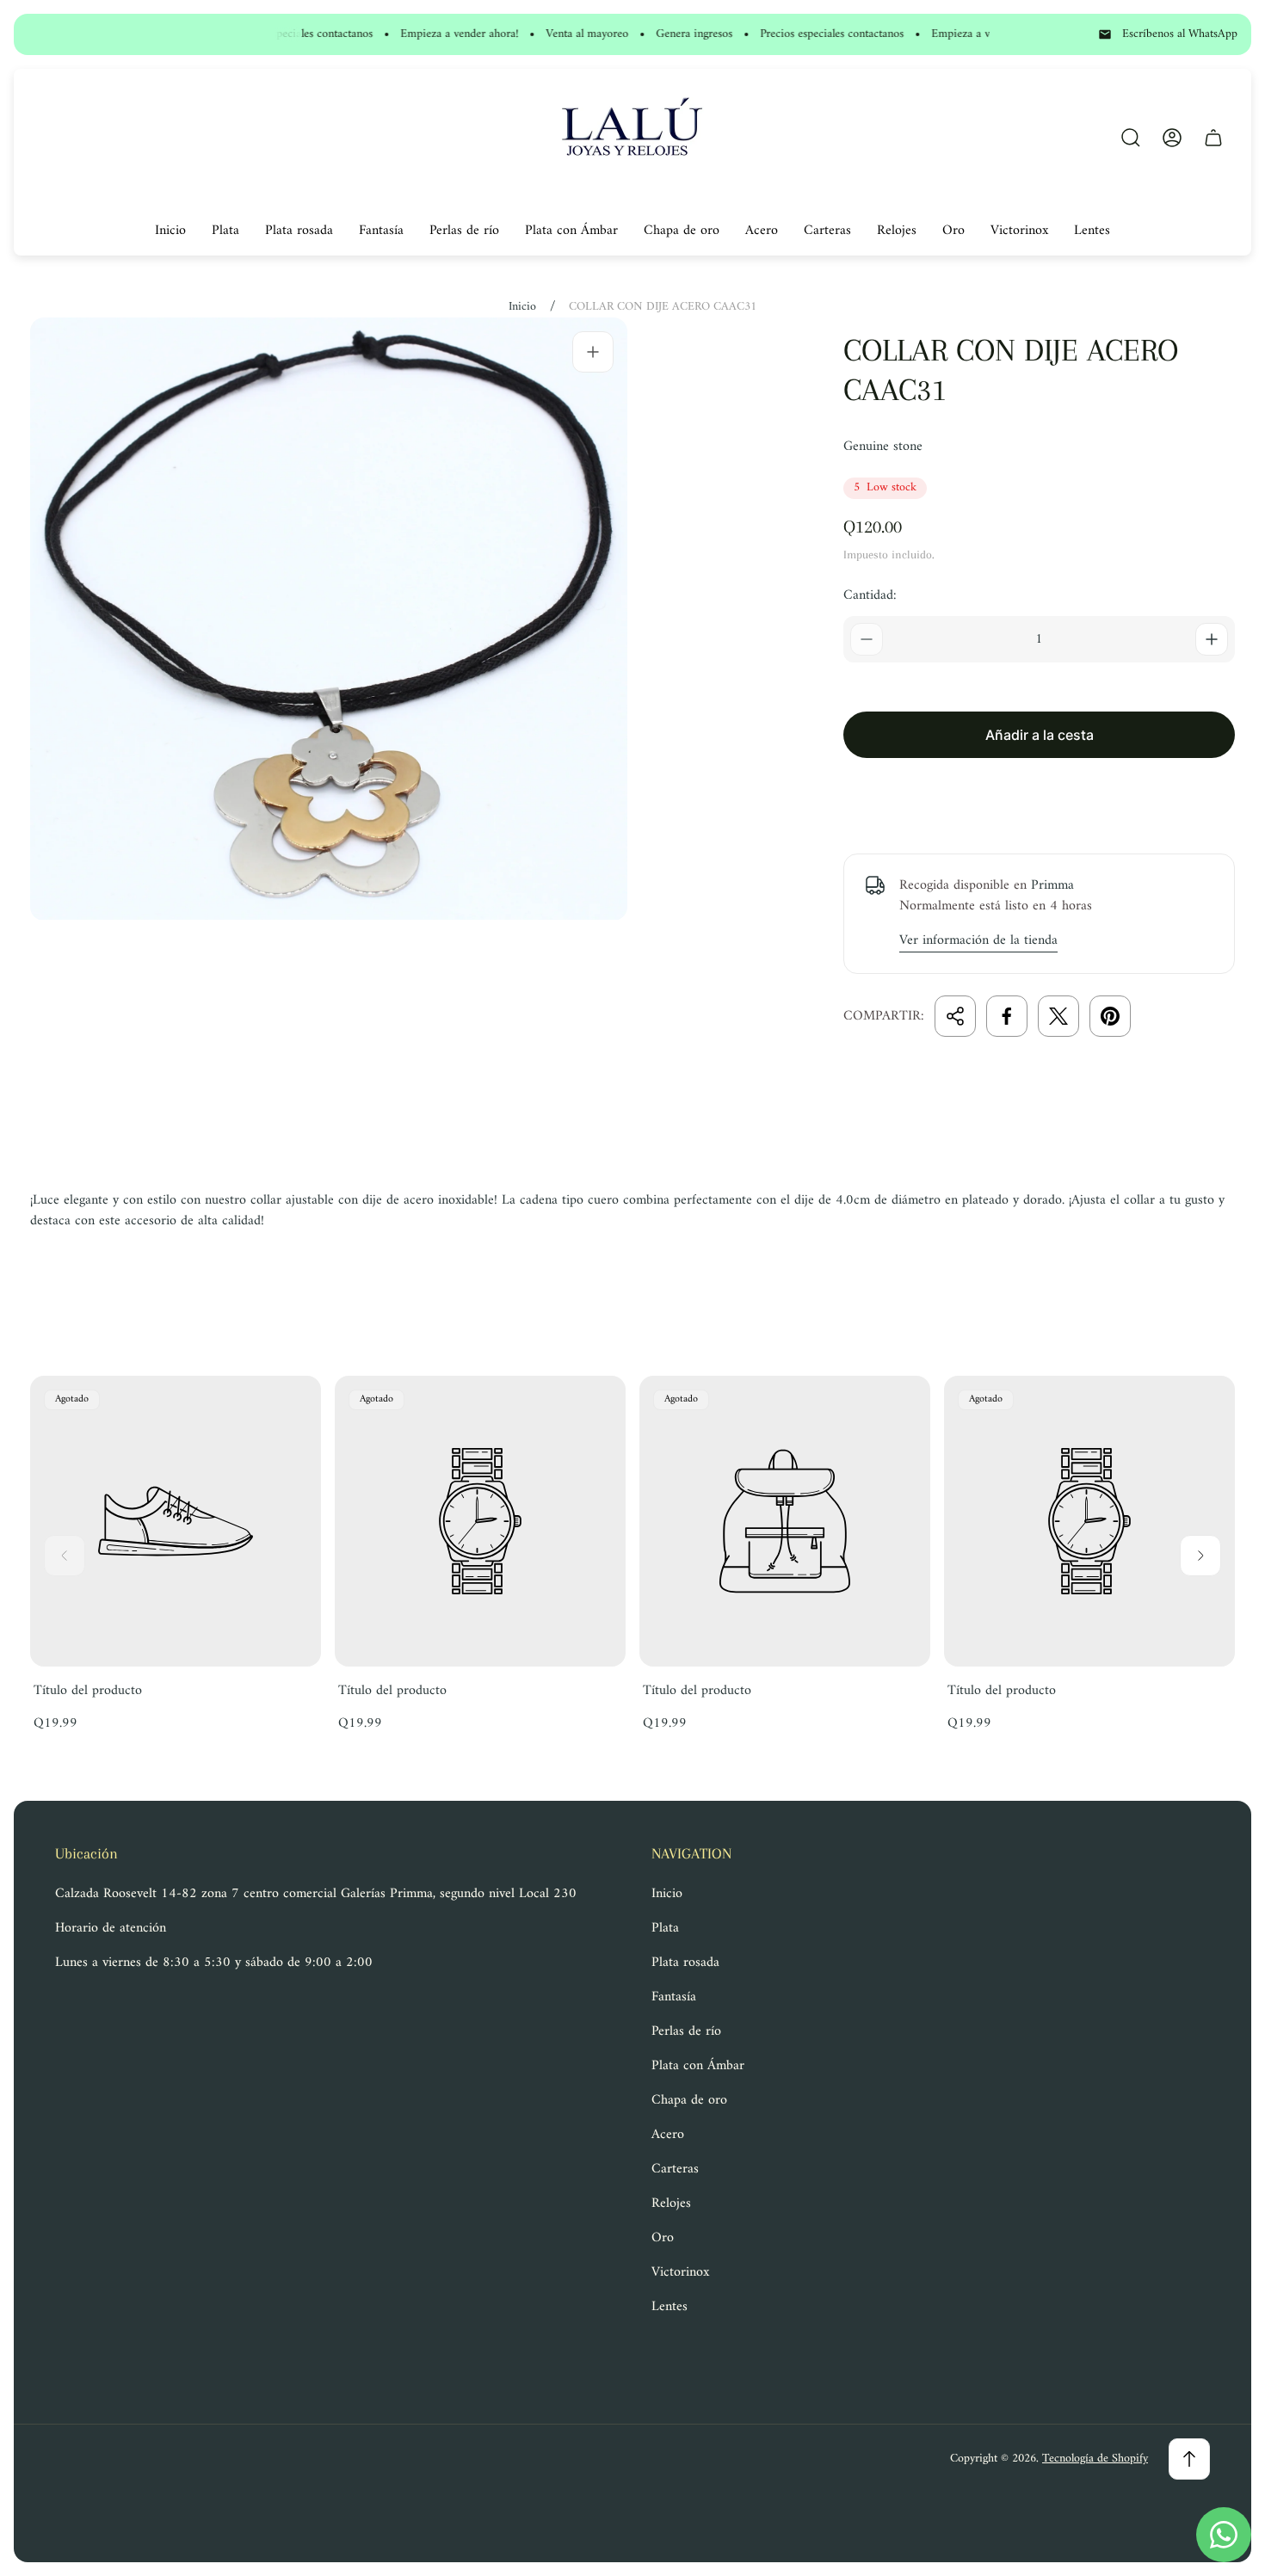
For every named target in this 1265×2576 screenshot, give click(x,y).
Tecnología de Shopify (1095, 2459)
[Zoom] (593, 352)
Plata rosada (685, 1963)
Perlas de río (686, 2031)
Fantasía (674, 1997)
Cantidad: (870, 595)
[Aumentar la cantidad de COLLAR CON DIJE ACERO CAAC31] (1212, 639)
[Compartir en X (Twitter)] (1058, 1016)
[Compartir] (955, 1016)
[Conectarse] (1172, 138)
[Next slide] (1200, 1556)
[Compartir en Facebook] (1007, 1016)
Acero (668, 2135)
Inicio (522, 307)
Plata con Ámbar (698, 2066)
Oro (663, 2238)
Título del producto (88, 1691)
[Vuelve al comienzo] (1189, 2459)
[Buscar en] (1131, 138)
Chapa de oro (689, 2100)
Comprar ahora (1039, 796)
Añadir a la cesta (1040, 735)
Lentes (670, 2307)
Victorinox (680, 2272)
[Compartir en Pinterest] (1110, 1016)
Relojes (671, 2203)
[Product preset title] (176, 1521)
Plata (665, 1928)
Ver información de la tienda (978, 941)
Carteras (675, 2169)
